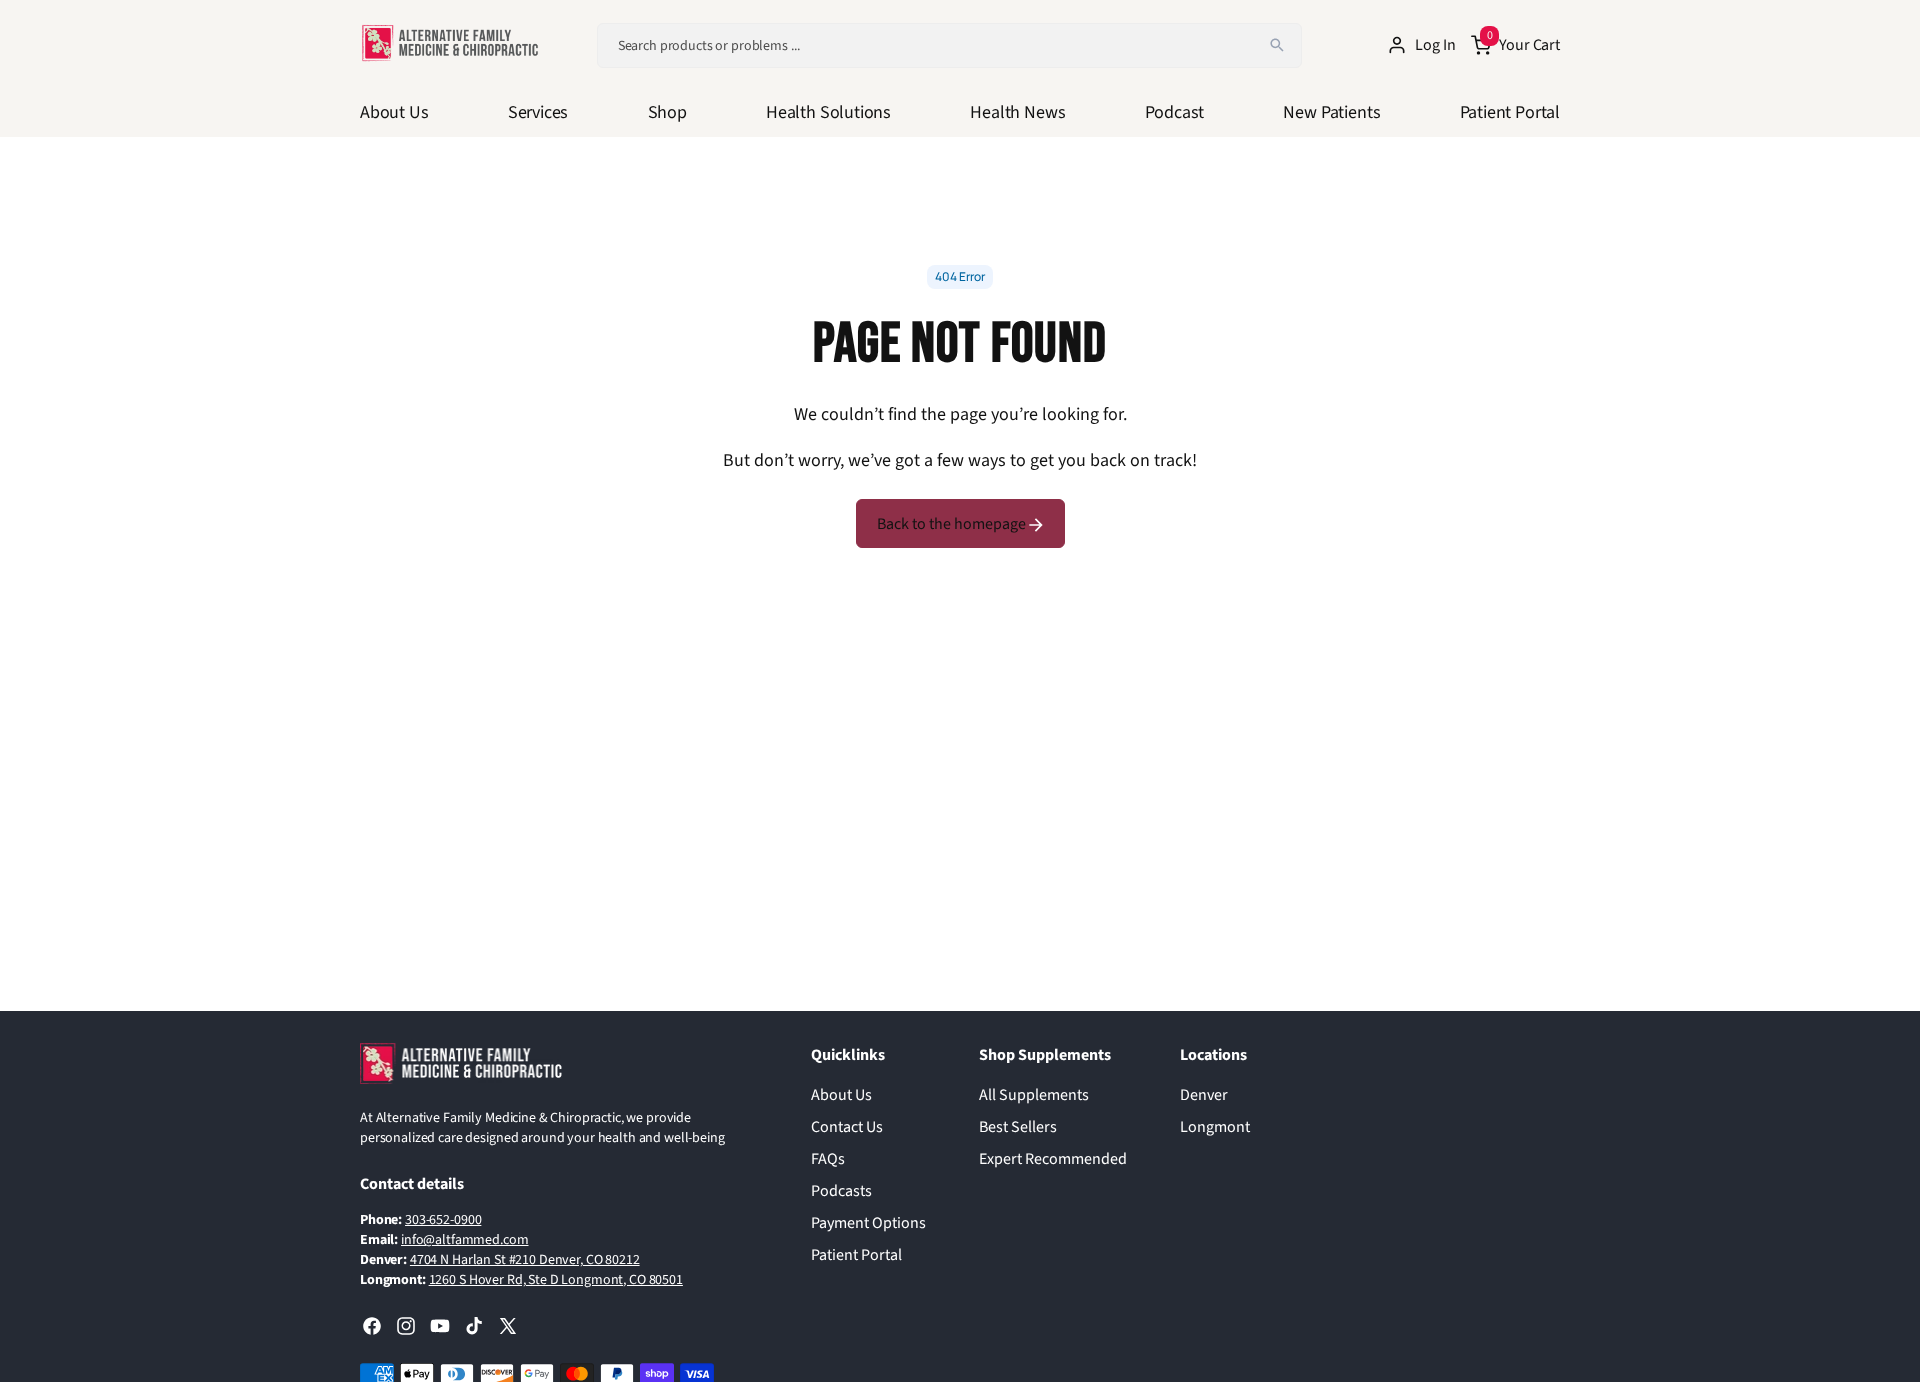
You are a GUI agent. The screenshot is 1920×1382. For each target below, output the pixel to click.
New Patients (1331, 112)
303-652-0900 (443, 1220)
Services (538, 112)
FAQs (828, 1159)
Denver (1204, 1095)
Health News (1017, 112)
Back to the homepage (953, 524)
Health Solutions (828, 112)
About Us (394, 112)
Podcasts (841, 1191)
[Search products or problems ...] (1277, 45)
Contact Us (847, 1127)
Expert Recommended (1053, 1159)
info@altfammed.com (464, 1240)
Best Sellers (1018, 1127)
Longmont (1215, 1127)
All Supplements (1034, 1095)
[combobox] (949, 45)
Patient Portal (1510, 112)
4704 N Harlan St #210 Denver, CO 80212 (525, 1260)
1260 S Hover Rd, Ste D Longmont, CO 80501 (556, 1280)
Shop (667, 112)
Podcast (1175, 112)
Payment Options (868, 1223)
